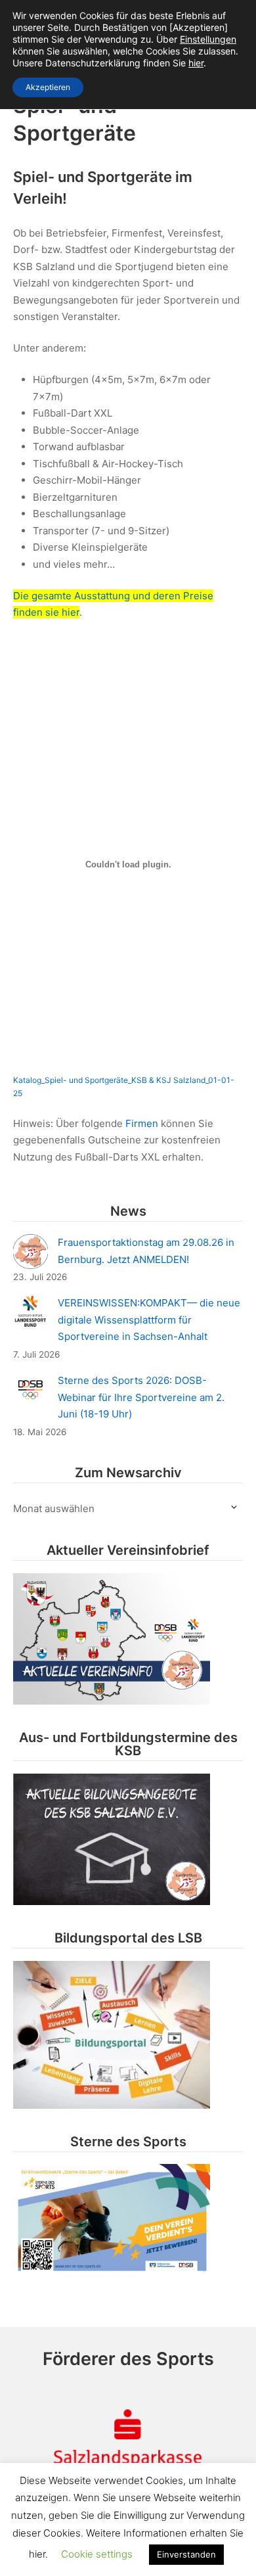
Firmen (142, 1123)
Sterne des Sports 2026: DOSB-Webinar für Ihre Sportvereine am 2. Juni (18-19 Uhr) (141, 1397)
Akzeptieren (48, 87)
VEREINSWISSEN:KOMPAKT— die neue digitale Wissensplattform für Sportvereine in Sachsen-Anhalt (149, 1320)
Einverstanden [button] (186, 2554)
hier (196, 63)
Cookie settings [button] (97, 2554)
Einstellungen (208, 39)
